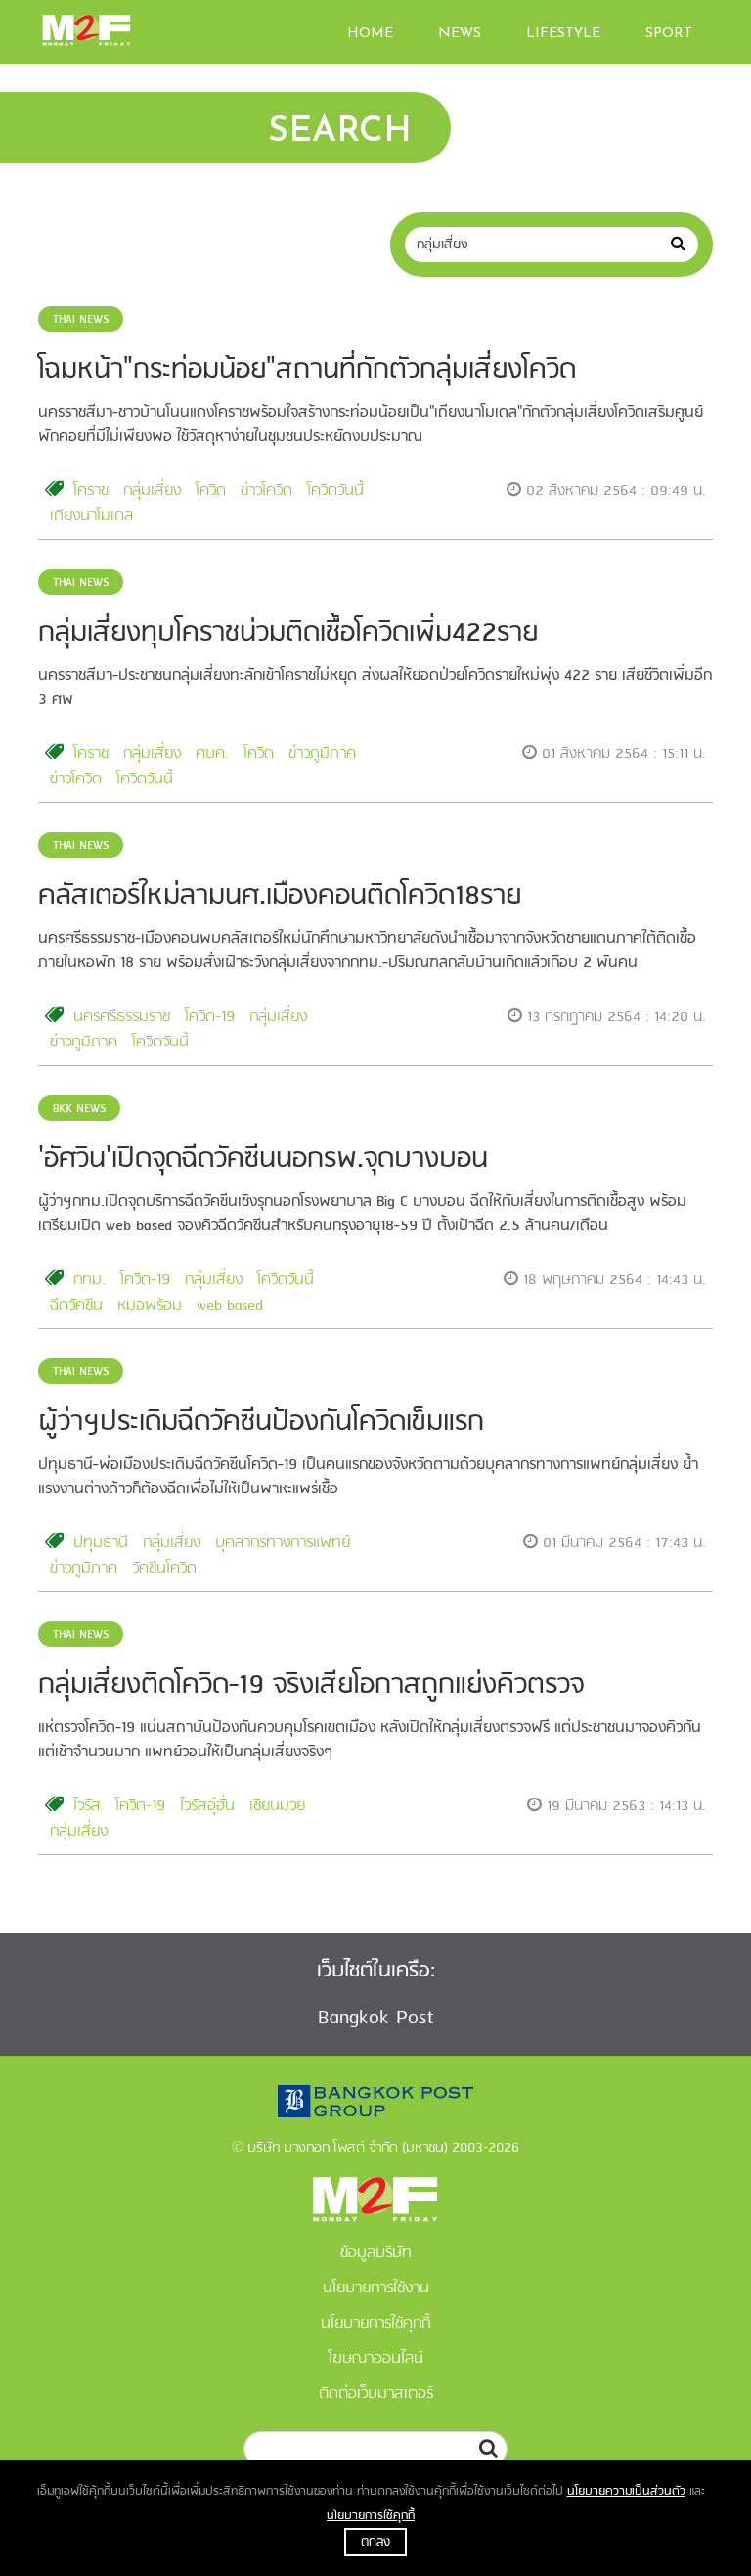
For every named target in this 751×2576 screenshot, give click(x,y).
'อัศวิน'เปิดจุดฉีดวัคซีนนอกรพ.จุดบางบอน (263, 1159)
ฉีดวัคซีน (76, 1306)
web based (230, 1306)
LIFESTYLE (563, 34)
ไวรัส (87, 1806)
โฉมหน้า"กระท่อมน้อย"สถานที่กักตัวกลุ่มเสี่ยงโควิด (307, 370)
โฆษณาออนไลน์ (376, 2359)
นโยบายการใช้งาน (376, 2288)
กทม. (89, 1280)
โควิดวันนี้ (335, 491)
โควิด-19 (210, 1017)
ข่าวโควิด (266, 491)
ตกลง (375, 2542)
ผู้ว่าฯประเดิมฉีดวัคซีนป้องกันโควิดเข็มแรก (261, 1422)
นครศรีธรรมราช (122, 1017)
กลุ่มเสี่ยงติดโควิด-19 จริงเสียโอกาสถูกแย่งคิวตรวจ (311, 1686)
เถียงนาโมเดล (91, 516)
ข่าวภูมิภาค (322, 754)
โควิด (211, 491)
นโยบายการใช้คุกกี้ (371, 2516)
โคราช (91, 491)
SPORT (669, 34)
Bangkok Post (376, 2018)
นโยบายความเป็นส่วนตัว (626, 2491)
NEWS (460, 34)
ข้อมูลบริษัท (376, 2253)
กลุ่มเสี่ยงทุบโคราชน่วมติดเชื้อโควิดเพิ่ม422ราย (288, 633)
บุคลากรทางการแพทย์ (283, 1543)
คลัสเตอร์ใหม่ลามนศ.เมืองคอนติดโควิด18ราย (280, 896)
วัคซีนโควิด (164, 1569)
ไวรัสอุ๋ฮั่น (207, 1806)
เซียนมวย (277, 1806)
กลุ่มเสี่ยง (152, 491)
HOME (370, 34)
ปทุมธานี (101, 1543)
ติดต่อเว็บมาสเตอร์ (376, 2394)
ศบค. (212, 754)
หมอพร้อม (150, 1306)
